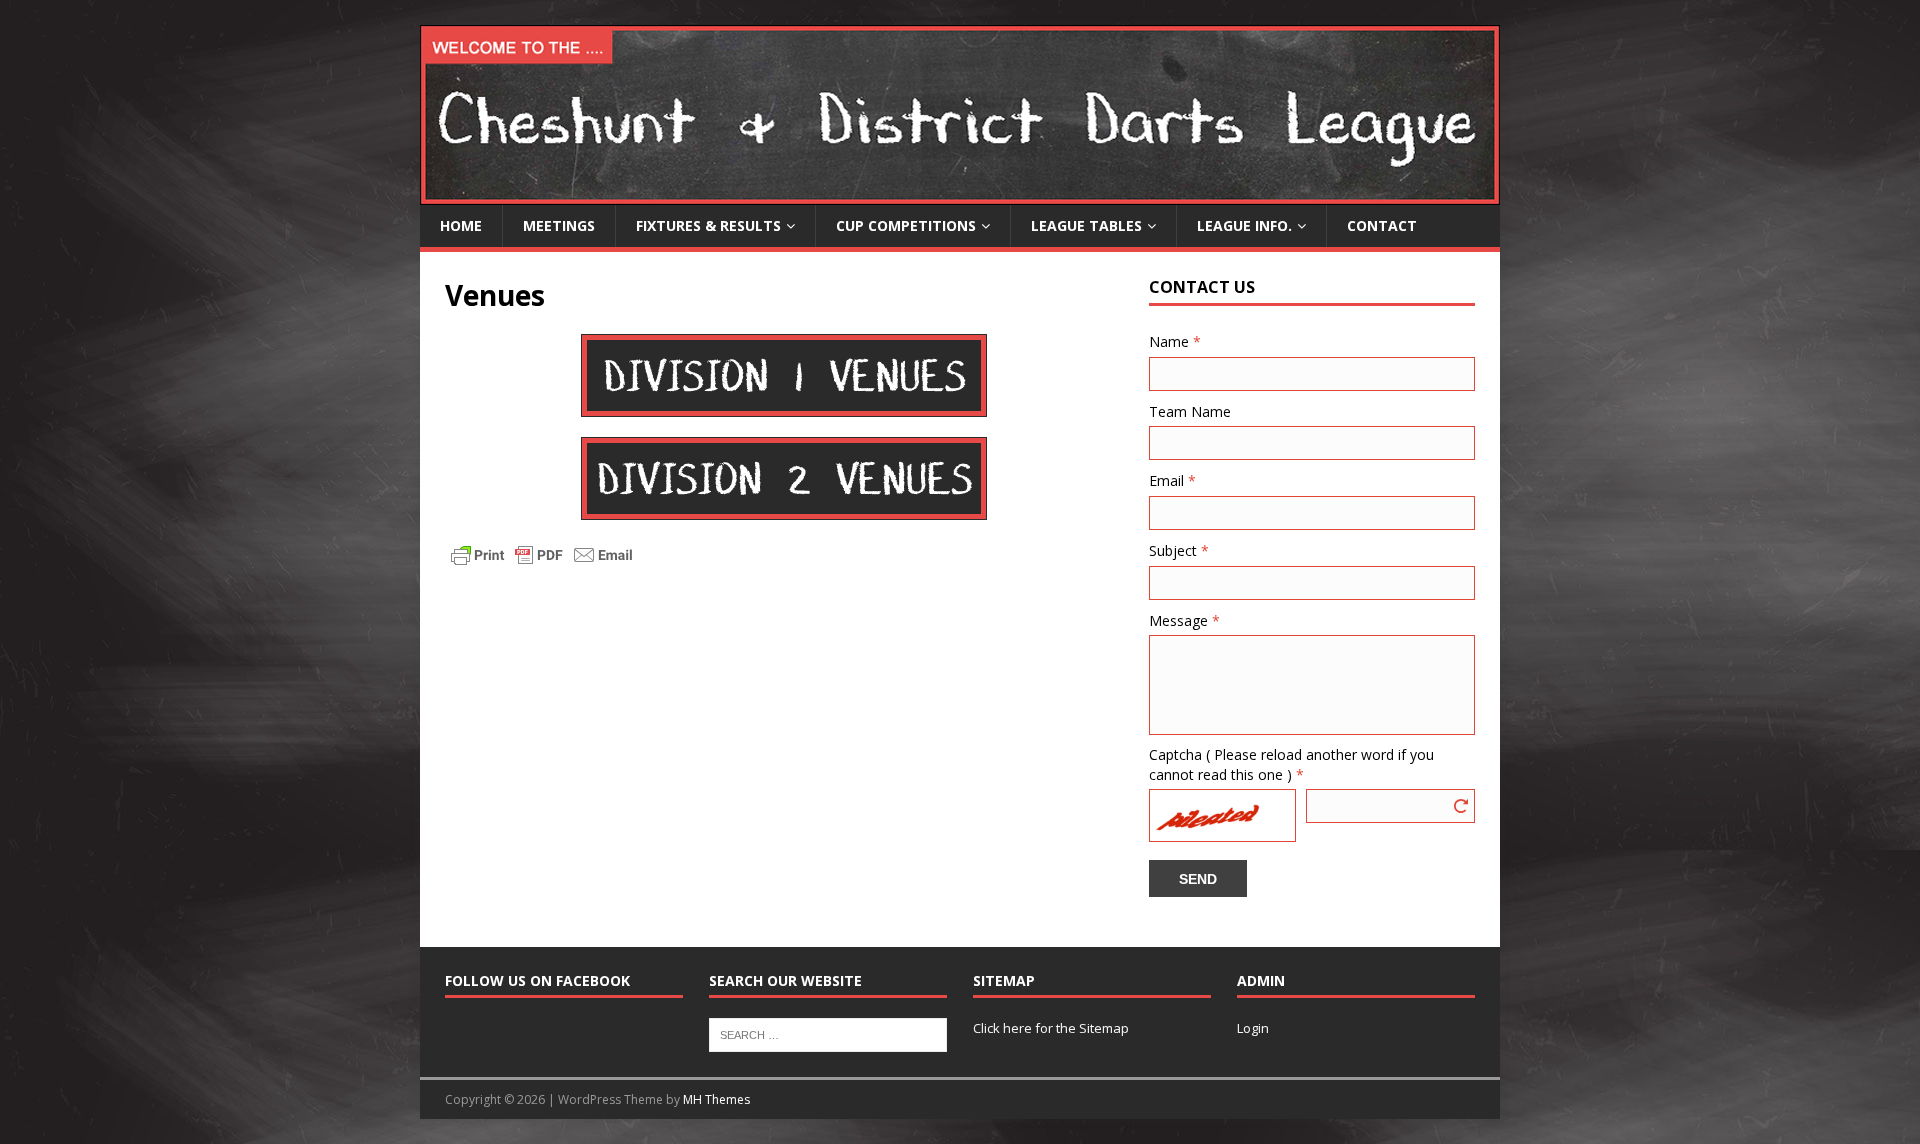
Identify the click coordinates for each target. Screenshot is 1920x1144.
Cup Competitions (906, 225)
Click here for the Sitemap (1051, 1028)
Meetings (559, 225)
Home (461, 225)
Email (1172, 480)
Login (1253, 1028)
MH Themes (716, 1099)
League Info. (1244, 225)
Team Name (1190, 411)
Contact (1382, 225)
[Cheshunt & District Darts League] (960, 193)
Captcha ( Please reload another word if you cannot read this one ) (1291, 764)
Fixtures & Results (708, 225)
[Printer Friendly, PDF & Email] (542, 553)
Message (1184, 620)
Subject (1179, 550)
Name (1175, 341)
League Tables (1086, 225)
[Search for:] (828, 1034)
